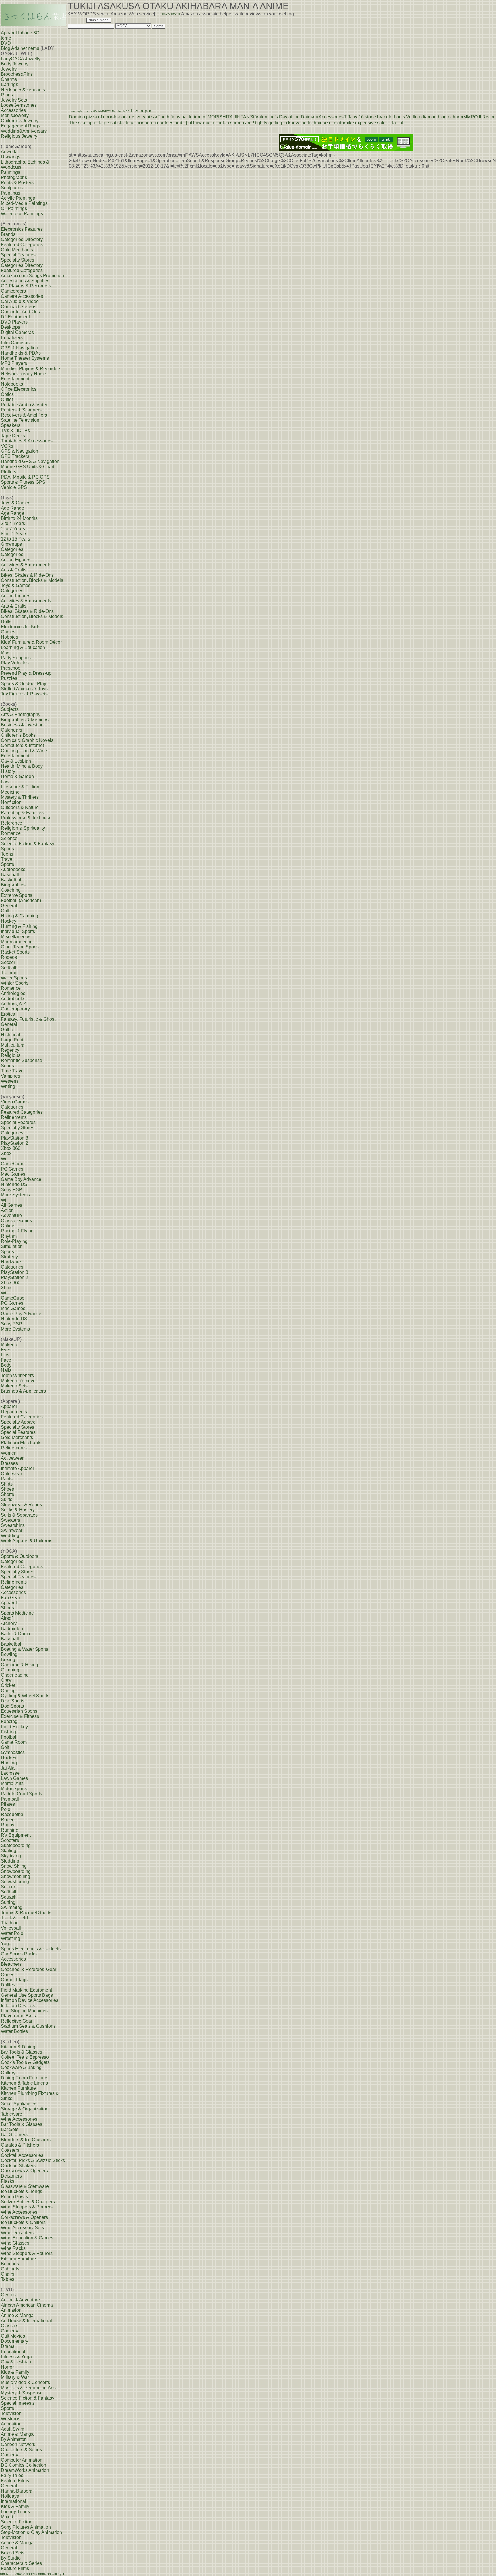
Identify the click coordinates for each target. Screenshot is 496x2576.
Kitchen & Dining (18, 2047)
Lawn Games (14, 1778)
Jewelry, (9, 69)
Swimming (12, 1907)
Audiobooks (13, 869)
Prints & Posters (17, 183)
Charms (9, 79)
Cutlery (8, 2073)
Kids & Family (15, 2372)
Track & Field (14, 1918)
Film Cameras (15, 343)
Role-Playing (14, 1241)
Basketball (12, 880)
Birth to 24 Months (19, 518)
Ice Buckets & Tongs (22, 2191)
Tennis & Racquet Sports (26, 1913)
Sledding (10, 1861)
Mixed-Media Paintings (24, 203)
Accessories (13, 110)
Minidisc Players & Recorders (31, 369)
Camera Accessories (22, 296)
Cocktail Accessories (22, 2155)
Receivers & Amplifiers (24, 415)
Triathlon (10, 1923)
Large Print (12, 1040)
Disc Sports (13, 1701)
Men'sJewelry (15, 115)
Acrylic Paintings (18, 198)
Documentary (14, 2341)
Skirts (7, 1499)
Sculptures (12, 188)
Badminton (12, 1629)
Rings (7, 95)
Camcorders (13, 291)
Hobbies (9, 637)
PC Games (12, 1169)
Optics (7, 394)
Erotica (8, 1014)
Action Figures (16, 560)
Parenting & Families (22, 813)
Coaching (11, 890)
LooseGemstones (19, 105)
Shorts (7, 1494)
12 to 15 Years (15, 539)
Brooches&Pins (17, 74)
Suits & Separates (19, 1515)
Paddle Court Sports (22, 1794)
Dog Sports (12, 1706)
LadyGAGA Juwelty (21, 59)
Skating (9, 1851)
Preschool (11, 668)
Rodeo (8, 1820)
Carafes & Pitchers (20, 2145)
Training (9, 973)
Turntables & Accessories (27, 441)
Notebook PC (121, 111)
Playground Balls (18, 2016)
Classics (10, 2326)
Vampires (10, 1076)
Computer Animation (22, 2460)
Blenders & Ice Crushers (26, 2140)
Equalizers (12, 338)
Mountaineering (17, 942)
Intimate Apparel (17, 1468)
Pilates (8, 1804)
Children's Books (18, 735)
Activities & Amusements (26, 565)
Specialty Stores (18, 260)
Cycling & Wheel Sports (25, 1696)
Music (7, 653)
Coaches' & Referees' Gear (29, 1969)
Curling (8, 1691)
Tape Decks (13, 436)
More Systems (15, 1195)
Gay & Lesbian (16, 761)
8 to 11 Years (14, 534)
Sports (7, 849)
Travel (7, 859)
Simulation (12, 1246)
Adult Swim (12, 2429)
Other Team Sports (20, 947)
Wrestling (10, 1938)
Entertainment (15, 756)
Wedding (10, 1536)
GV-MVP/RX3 (102, 111)
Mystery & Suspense (22, 2393)
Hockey (9, 921)
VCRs (7, 446)
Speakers (11, 425)
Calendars (11, 730)
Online (8, 1226)
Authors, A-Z (13, 1004)
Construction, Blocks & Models (32, 580)
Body (6, 1365)
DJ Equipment (15, 317)
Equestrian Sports (19, 1711)
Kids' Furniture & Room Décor (31, 642)
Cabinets (10, 2269)
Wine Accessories (19, 2119)
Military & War (15, 2377)
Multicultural (13, 1045)
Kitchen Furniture (18, 2088)
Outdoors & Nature (20, 807)
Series (7, 1066)
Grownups (11, 544)
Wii (4, 1159)
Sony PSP (11, 1190)
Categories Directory (22, 239)
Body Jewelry (15, 64)
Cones (8, 1975)
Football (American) (21, 900)
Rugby (8, 1825)
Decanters (11, 2176)
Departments (14, 1412)
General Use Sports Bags (27, 1995)
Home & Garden (17, 776)
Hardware (11, 1262)
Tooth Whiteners (17, 1376)
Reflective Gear (17, 2021)
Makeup (9, 1345)
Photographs (14, 177)
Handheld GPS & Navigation (30, 461)
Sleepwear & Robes (21, 1505)
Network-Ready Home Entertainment (24, 376)
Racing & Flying (17, 1231)
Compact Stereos (19, 307)
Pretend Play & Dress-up (26, 673)
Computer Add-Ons (20, 312)
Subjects (10, 709)
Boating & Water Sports (25, 1649)
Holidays (10, 2496)
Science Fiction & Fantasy (28, 844)
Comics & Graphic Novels (27, 740)
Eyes (6, 1350)
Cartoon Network (18, 2444)
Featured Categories (22, 245)
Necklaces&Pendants (23, 90)
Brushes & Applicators (23, 1391)
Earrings (9, 84)
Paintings (10, 172)
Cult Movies (13, 2336)
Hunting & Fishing (19, 926)
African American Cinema (27, 2305)
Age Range (12, 508)
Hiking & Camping (20, 916)
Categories (12, 549)
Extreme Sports (17, 895)
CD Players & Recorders (26, 286)
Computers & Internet (22, 745)
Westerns (10, 2419)
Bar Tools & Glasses (22, 2052)
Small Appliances (19, 2104)
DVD (6, 43)
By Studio (11, 2558)
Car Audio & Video (20, 301)
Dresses (9, 1463)
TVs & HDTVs (15, 430)
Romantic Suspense (22, 1060)
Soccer (8, 962)
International (13, 2501)
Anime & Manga (17, 2315)
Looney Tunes (15, 2512)
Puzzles (9, 678)
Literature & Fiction (20, 787)
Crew (6, 1680)
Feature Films (15, 2481)
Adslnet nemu (25, 48)
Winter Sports (15, 983)
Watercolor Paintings (22, 214)
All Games (11, 1205)
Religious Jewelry (19, 136)
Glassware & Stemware (25, 2186)
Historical (10, 1035)
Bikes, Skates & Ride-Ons (27, 575)
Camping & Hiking (20, 1665)
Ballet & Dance (16, 1634)
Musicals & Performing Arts (28, 2388)
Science (9, 838)
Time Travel (13, 1071)
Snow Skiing (14, 1866)
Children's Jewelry (20, 121)
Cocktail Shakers (18, 2166)
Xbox (6, 1153)
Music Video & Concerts (25, 2382)
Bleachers (11, 1964)
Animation (11, 2310)
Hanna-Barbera (17, 2491)
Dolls (6, 622)
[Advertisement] (112, 67)
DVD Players (14, 322)
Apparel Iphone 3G (20, 33)
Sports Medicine (17, 1613)
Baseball (10, 875)
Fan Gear (10, 1598)
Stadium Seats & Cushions (28, 2026)
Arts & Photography (21, 715)
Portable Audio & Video (25, 405)
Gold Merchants (17, 250)
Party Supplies (16, 658)
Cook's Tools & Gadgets (25, 2062)
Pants (7, 1479)
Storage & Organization (25, 2109)
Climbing (10, 1670)
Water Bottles (14, 2031)
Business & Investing (22, 725)
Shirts (7, 1484)
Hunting (9, 1763)
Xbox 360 (11, 1148)
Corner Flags (14, 1980)
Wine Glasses (15, 2243)
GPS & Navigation (20, 348)
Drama (8, 2346)
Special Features (18, 255)
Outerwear (11, 1474)
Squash (9, 1897)
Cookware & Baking (21, 2067)
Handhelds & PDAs (21, 353)
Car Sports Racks (19, 1954)
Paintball (10, 1799)
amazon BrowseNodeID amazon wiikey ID (33, 2574)
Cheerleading (15, 1675)
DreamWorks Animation (25, 2470)
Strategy (9, 1257)
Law (5, 782)
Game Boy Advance (21, 1179)
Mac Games (13, 1174)
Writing (8, 1086)
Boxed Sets (13, 2553)
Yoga (6, 1944)
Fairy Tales (12, 2475)
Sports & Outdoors (20, 1556)
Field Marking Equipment (26, 1990)
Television (11, 2413)
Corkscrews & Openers (24, 2171)
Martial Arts (12, 1783)
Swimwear (12, 1530)
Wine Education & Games (27, 2238)
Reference (11, 823)
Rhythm (9, 1236)
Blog (6, 48)
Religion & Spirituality (23, 828)
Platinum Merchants (21, 1443)
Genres (8, 2295)
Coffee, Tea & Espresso (25, 2057)
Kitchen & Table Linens (24, 2083)
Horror (7, 2367)
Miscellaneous (16, 937)
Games (8, 632)
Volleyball (11, 1928)
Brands (8, 234)
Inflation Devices (18, 2006)
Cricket (8, 1685)
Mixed (7, 2517)
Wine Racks (13, 2248)
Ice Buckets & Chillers (23, 2222)
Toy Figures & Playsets (24, 694)
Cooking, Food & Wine (24, 751)
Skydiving (11, 1856)
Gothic (7, 1030)
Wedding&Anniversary (24, 131)
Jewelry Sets (14, 100)
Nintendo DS (14, 1184)
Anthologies (13, 993)
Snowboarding (16, 1871)
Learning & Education (23, 647)
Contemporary (15, 1009)
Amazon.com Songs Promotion (32, 276)
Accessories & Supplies (25, 281)
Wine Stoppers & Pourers (27, 2207)
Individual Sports (18, 931)
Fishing (8, 1732)
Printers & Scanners (21, 410)
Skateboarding (16, 1845)
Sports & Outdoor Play (24, 684)
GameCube (13, 1164)
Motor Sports (14, 1789)
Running (10, 1830)
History (8, 771)
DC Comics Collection (24, 2465)
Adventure (11, 1215)
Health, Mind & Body (22, 766)
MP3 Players (14, 363)
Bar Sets (10, 2129)
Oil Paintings (14, 208)
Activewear (12, 1458)
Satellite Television (20, 420)
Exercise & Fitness (20, 1716)
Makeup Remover (19, 1381)
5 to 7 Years (13, 529)
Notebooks (12, 384)
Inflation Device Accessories (30, 2000)
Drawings (11, 157)
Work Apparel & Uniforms (27, 1541)
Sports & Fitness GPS (23, 482)
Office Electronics (19, 389)
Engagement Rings (21, 126)
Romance (11, 833)
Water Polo (12, 1933)
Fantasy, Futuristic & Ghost (28, 1019)
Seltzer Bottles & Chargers (28, 2202)
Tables (8, 2279)
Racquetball (13, 1814)
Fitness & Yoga (16, 2357)
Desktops (10, 327)
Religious (11, 1055)
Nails (6, 1370)
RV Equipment (16, 1835)
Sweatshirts (13, 1525)
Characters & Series (21, 2450)
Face (6, 1360)
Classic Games (16, 1221)
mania (88, 111)
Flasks (8, 2181)
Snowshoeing (15, 1882)
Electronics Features (22, 229)
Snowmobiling (15, 1876)
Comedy (9, 2331)
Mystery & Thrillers (20, 797)
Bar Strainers (14, 2135)
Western (9, 1081)
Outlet (7, 399)
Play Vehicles (15, 663)
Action (7, 1210)
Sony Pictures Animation (26, 2527)
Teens (7, 854)
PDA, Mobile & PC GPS (25, 477)
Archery (9, 1623)
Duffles (8, 1985)
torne (6, 38)
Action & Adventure (20, 2300)
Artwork (9, 152)
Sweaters (10, 1520)
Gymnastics (13, 1752)
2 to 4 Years (13, 523)
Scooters (10, 1840)
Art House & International (26, 2321)
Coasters (10, 2150)
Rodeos (9, 957)
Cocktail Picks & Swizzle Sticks (33, 2160)
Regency (10, 1050)
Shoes (7, 1489)
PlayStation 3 (14, 1138)
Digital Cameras (17, 332)
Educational (13, 2352)
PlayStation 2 (14, 1143)
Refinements (14, 1117)
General (9, 906)
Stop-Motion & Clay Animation (31, 2532)
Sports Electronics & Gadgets (31, 1949)
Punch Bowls (14, 2197)
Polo (6, 1809)
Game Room (14, 1742)
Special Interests (18, 2403)
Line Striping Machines (24, 2011)
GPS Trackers (15, 456)
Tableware (11, 2114)
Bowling (9, 1654)
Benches (10, 2264)
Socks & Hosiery (18, 1510)
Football (9, 1737)
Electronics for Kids (21, 627)
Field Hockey (14, 1727)
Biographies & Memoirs (25, 720)
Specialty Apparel (19, 1422)
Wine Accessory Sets (22, 2228)
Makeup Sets (14, 1386)
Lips (5, 1355)
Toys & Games (16, 503)
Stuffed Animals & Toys (24, 689)
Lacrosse (10, 1773)
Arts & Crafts (14, 570)
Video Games (15, 1102)
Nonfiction (11, 802)
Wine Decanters (17, 2233)
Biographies (13, 885)
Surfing (8, 1902)
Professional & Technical (26, 818)
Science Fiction (17, 2522)
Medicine (10, 792)
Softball (9, 968)
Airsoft (7, 1618)
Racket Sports (15, 952)
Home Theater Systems (25, 358)
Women (9, 1453)
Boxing (8, 1660)
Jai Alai (8, 1768)
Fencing (9, 1721)
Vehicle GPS (14, 487)
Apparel (9, 1406)
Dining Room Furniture (24, 2078)
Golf (5, 911)
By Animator (13, 2439)
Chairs (8, 2274)
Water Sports (14, 978)
